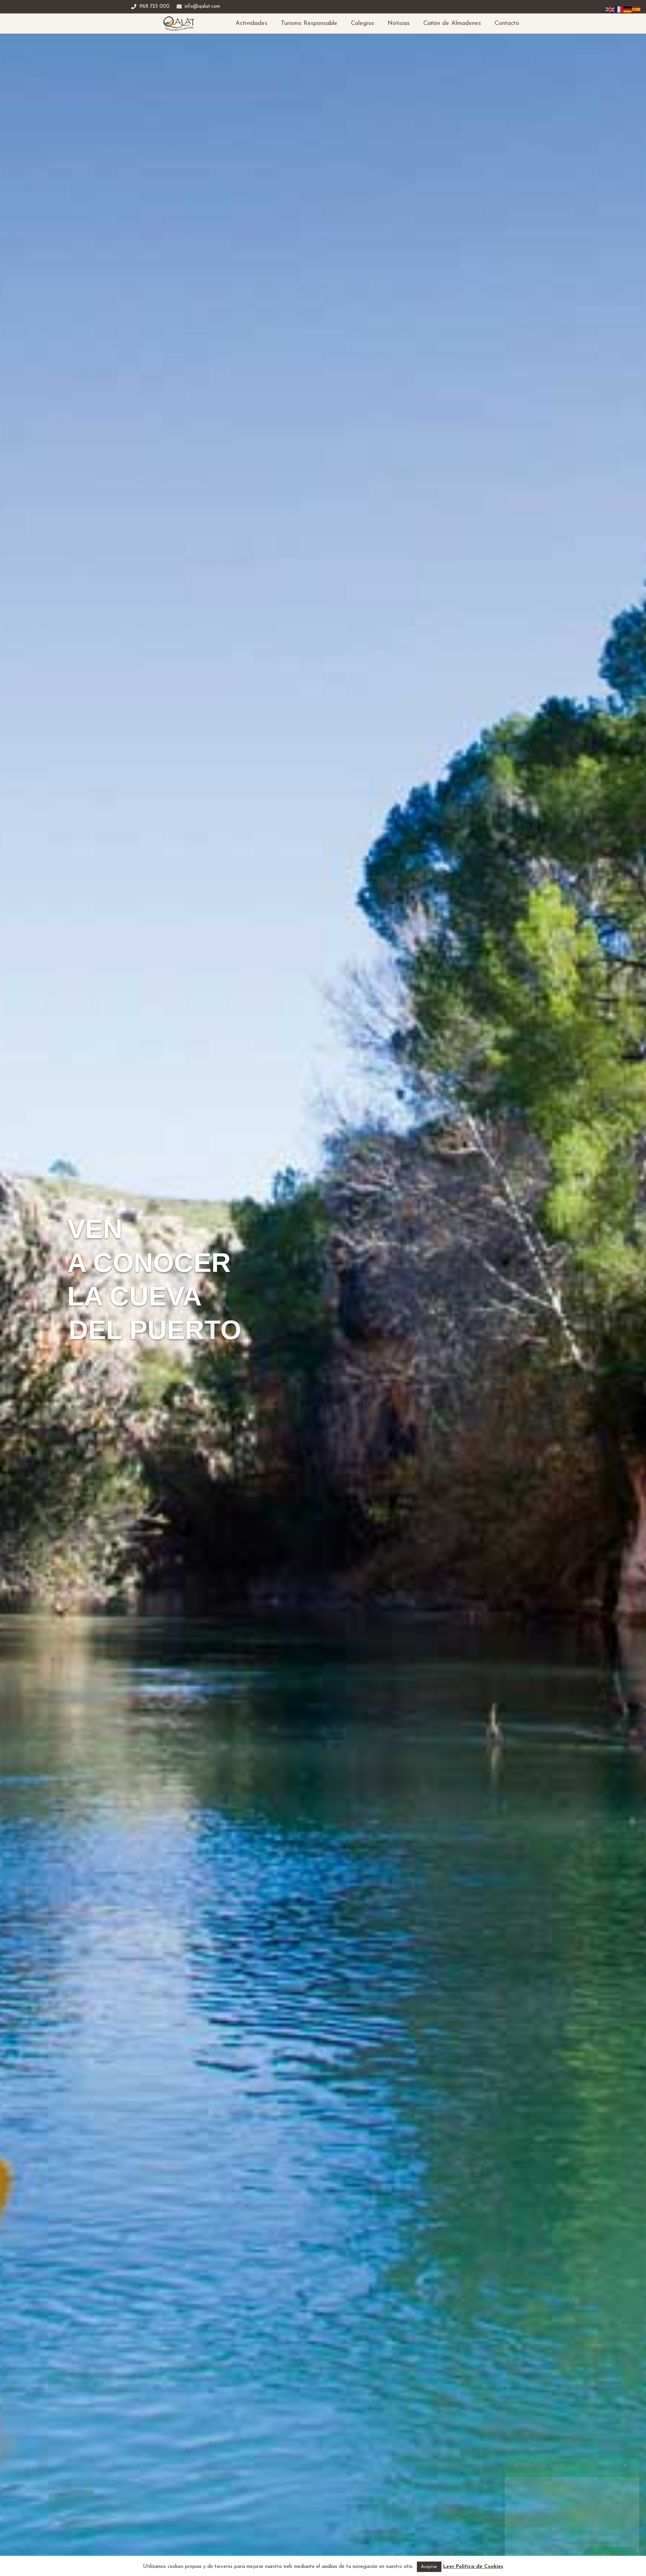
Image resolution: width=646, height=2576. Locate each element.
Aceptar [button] (429, 2567)
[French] (619, 9)
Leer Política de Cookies (473, 2567)
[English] (610, 9)
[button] (625, 2465)
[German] (628, 9)
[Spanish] (637, 9)
